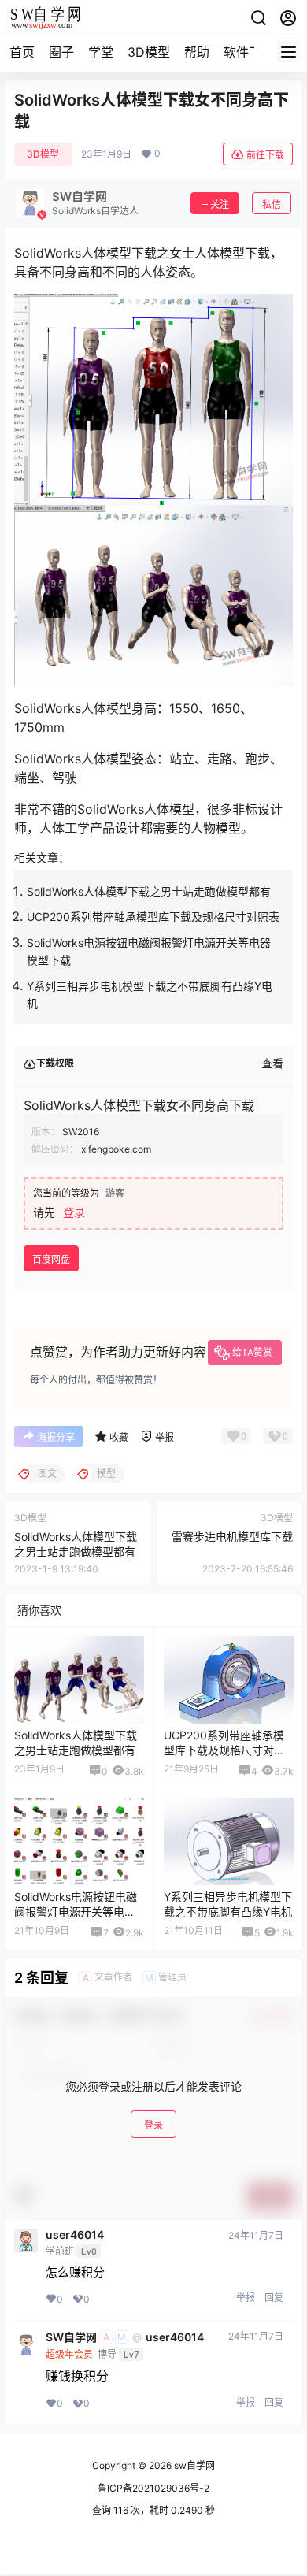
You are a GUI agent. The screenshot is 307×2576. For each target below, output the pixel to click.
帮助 (197, 52)
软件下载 (249, 52)
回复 (274, 2298)
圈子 (61, 52)
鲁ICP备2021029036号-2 (153, 2488)
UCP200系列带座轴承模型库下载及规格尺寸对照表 (153, 917)
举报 (246, 2298)
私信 (272, 204)
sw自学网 (193, 2465)
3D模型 (149, 52)
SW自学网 (71, 2337)
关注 (220, 204)
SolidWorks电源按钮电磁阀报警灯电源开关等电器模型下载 (76, 1912)
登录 (74, 1212)
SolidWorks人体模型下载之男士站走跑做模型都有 (149, 891)
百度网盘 (51, 1259)
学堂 (101, 52)
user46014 (75, 2235)
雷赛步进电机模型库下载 (232, 1537)
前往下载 (265, 155)
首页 (22, 52)
